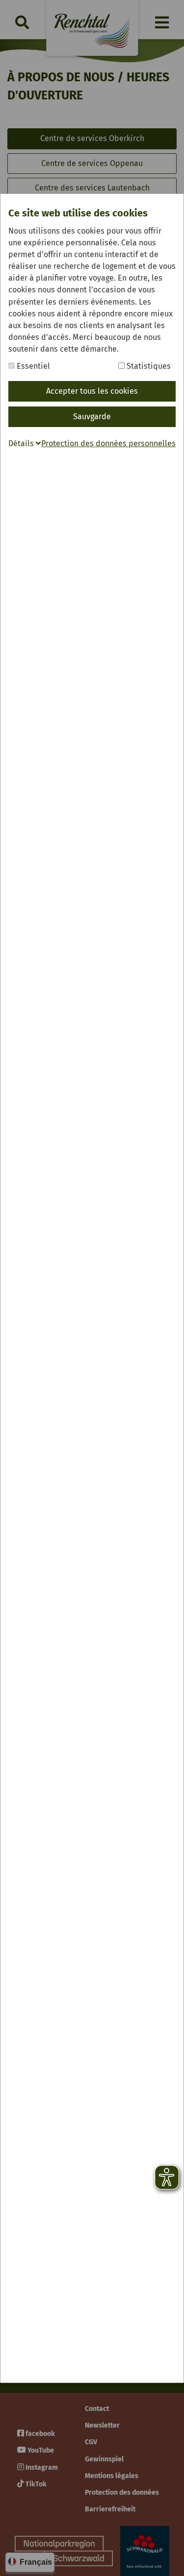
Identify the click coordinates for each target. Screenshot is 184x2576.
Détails (22, 443)
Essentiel (32, 366)
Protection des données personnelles (108, 443)
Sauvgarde (92, 417)
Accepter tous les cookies (92, 391)
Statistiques (148, 366)
